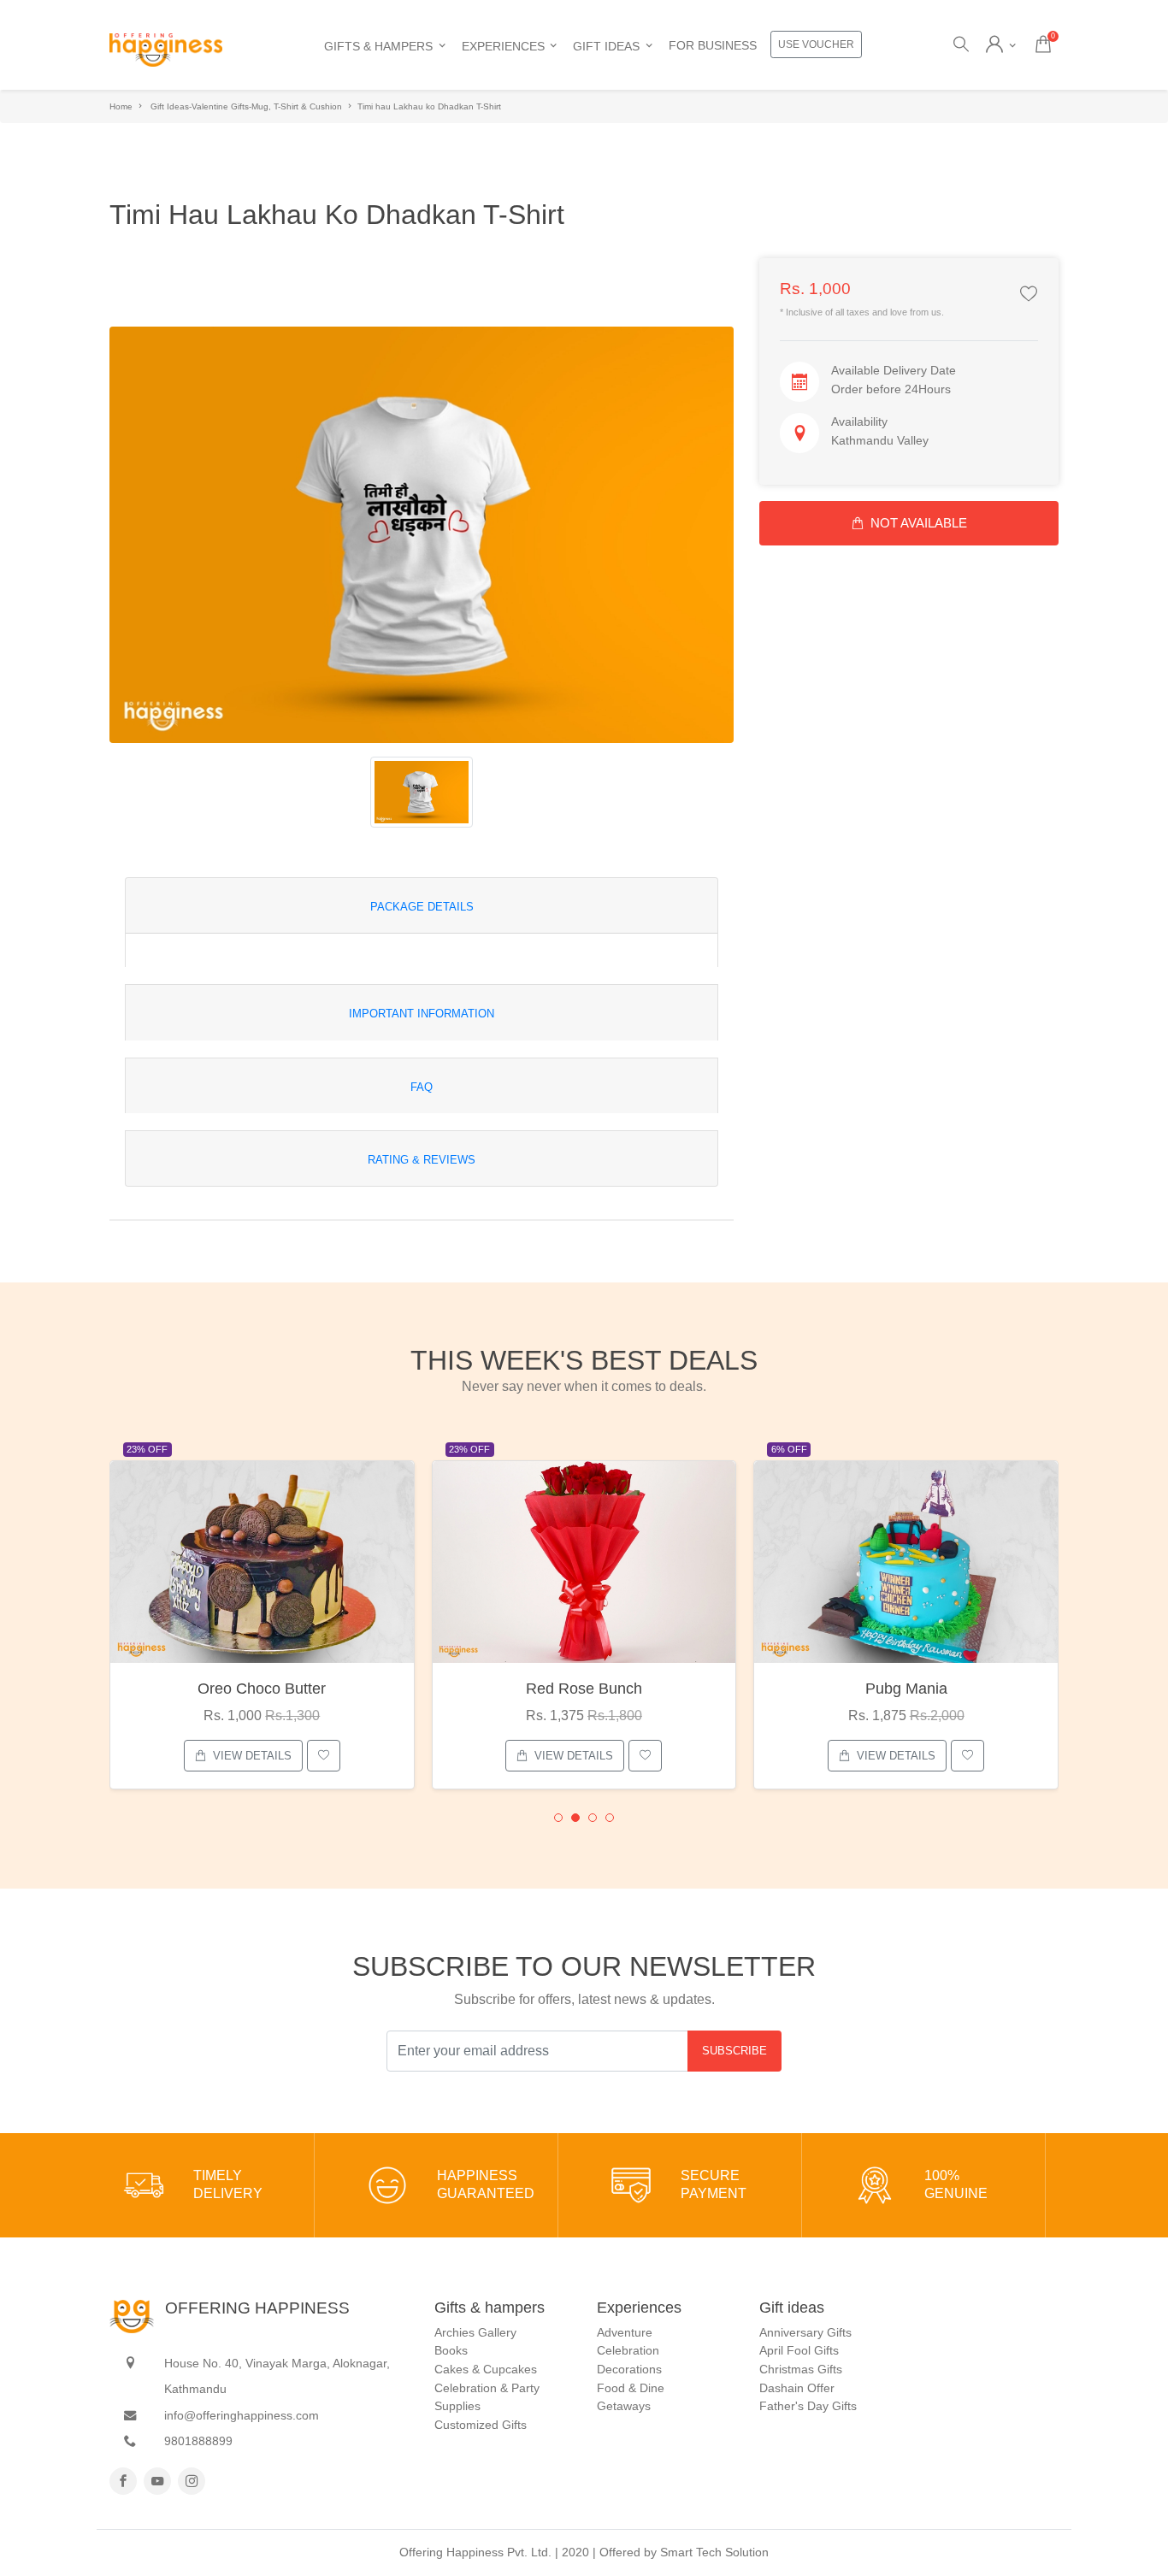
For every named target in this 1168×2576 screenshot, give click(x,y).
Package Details (422, 907)
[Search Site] (960, 45)
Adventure (625, 2332)
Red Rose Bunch (584, 1689)
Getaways (624, 2406)
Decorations (629, 2369)
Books (451, 2350)
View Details (252, 1756)
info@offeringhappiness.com (242, 2415)
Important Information (422, 1014)
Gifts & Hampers (378, 46)
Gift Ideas (606, 46)
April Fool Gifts (799, 2350)
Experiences (503, 46)
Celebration (628, 2350)
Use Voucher (816, 44)
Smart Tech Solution (714, 2552)
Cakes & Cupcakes (486, 2369)
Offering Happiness (257, 2308)
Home (121, 106)
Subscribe (734, 2051)
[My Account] (1001, 45)
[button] (558, 1818)
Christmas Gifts (801, 2369)
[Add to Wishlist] (1029, 295)
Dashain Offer (797, 2388)
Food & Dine (631, 2388)
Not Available (919, 523)
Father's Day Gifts (808, 2406)
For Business (713, 45)
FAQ (422, 1087)
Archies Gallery (475, 2332)
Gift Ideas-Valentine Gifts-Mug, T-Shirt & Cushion (246, 106)
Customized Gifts (481, 2425)
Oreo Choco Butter (262, 1689)
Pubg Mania (906, 1689)
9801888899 (198, 2441)
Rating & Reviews (422, 1160)
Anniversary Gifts (805, 2332)
